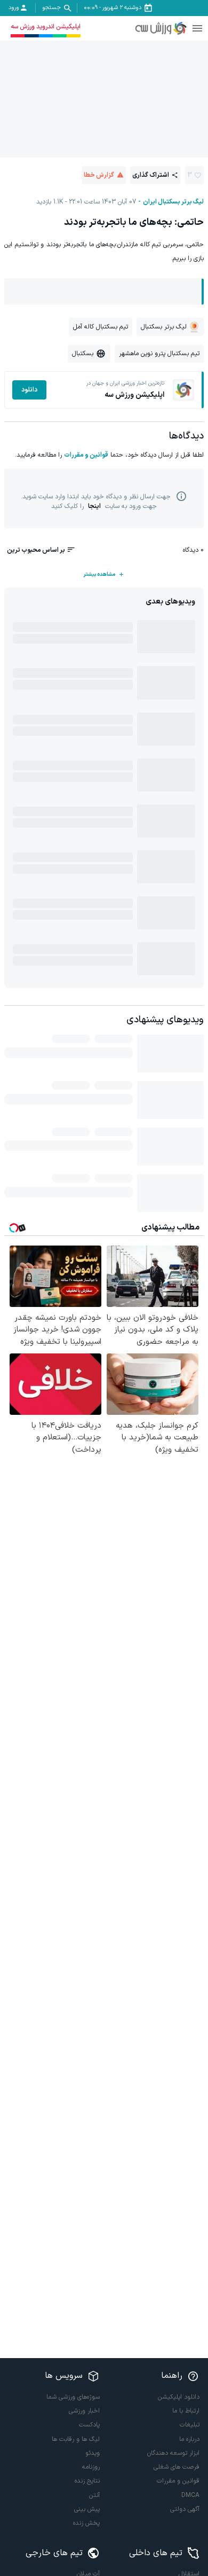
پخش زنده (86, 2523)
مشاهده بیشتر (99, 574)
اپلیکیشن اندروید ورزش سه (46, 27)
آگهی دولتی (185, 2509)
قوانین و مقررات (86, 455)
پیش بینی (87, 2509)
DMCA (190, 2495)
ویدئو (93, 2453)
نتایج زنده (87, 2481)
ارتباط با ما (186, 2411)
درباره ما (189, 2439)
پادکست (89, 2425)
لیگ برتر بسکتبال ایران (173, 202)
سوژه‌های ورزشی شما (73, 2397)
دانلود (29, 390)
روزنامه (91, 2467)
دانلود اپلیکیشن (179, 2397)
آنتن (94, 2495)
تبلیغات (190, 2425)
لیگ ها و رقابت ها (76, 2439)
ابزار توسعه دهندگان (173, 2453)
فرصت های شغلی (177, 2467)
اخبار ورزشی (84, 2411)
